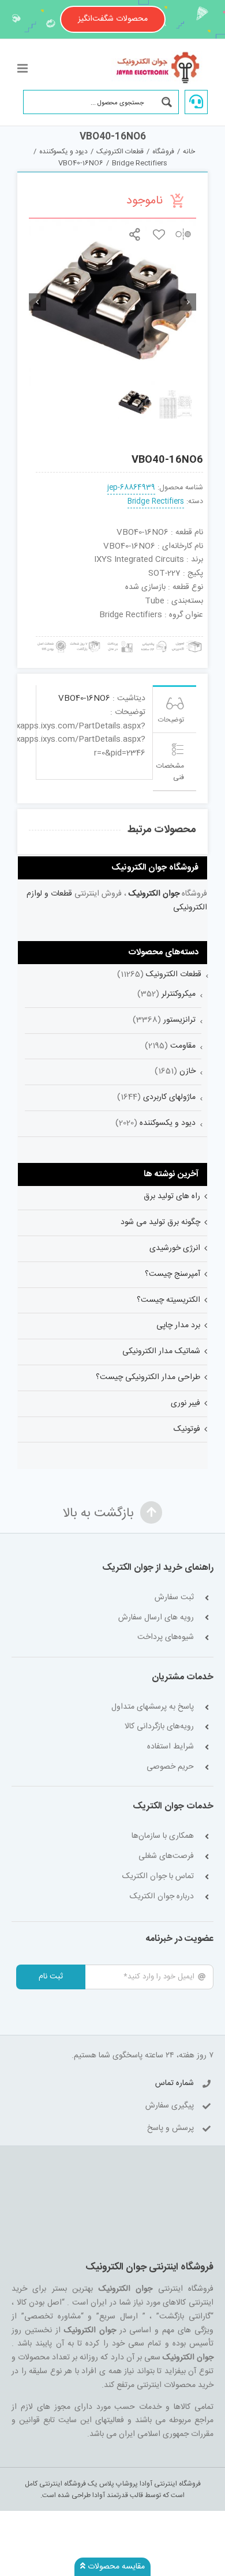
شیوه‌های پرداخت (166, 1638)
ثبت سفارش (174, 1598)
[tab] (175, 709)
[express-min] (187, 641)
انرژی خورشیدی (175, 1248)
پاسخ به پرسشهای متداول (153, 1707)
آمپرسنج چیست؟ (172, 1274)
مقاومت (183, 1046)
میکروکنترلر (179, 994)
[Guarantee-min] (51, 641)
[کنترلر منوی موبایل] (23, 68)
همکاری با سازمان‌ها (163, 1836)
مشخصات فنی (170, 772)
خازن (187, 1071)
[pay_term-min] (119, 641)
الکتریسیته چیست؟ (168, 1300)
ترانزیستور (179, 1020)
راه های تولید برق (172, 1196)
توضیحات (171, 720)
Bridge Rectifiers (156, 502)
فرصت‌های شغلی (166, 1857)
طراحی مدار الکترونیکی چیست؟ (148, 1377)
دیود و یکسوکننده (168, 1123)
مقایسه (183, 234)
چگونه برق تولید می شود (160, 1222)
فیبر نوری (185, 1403)
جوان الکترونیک (154, 894)
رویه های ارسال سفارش (156, 1618)
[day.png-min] (85, 641)
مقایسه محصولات (115, 2567)
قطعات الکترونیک (174, 975)
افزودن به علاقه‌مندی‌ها (159, 234)
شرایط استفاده (170, 1747)
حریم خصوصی (170, 1767)
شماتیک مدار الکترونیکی (161, 1351)
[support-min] (153, 641)
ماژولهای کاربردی (169, 1097)
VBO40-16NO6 (84, 698)
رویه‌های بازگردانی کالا (159, 1727)
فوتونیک (187, 1429)
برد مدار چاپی (178, 1325)
